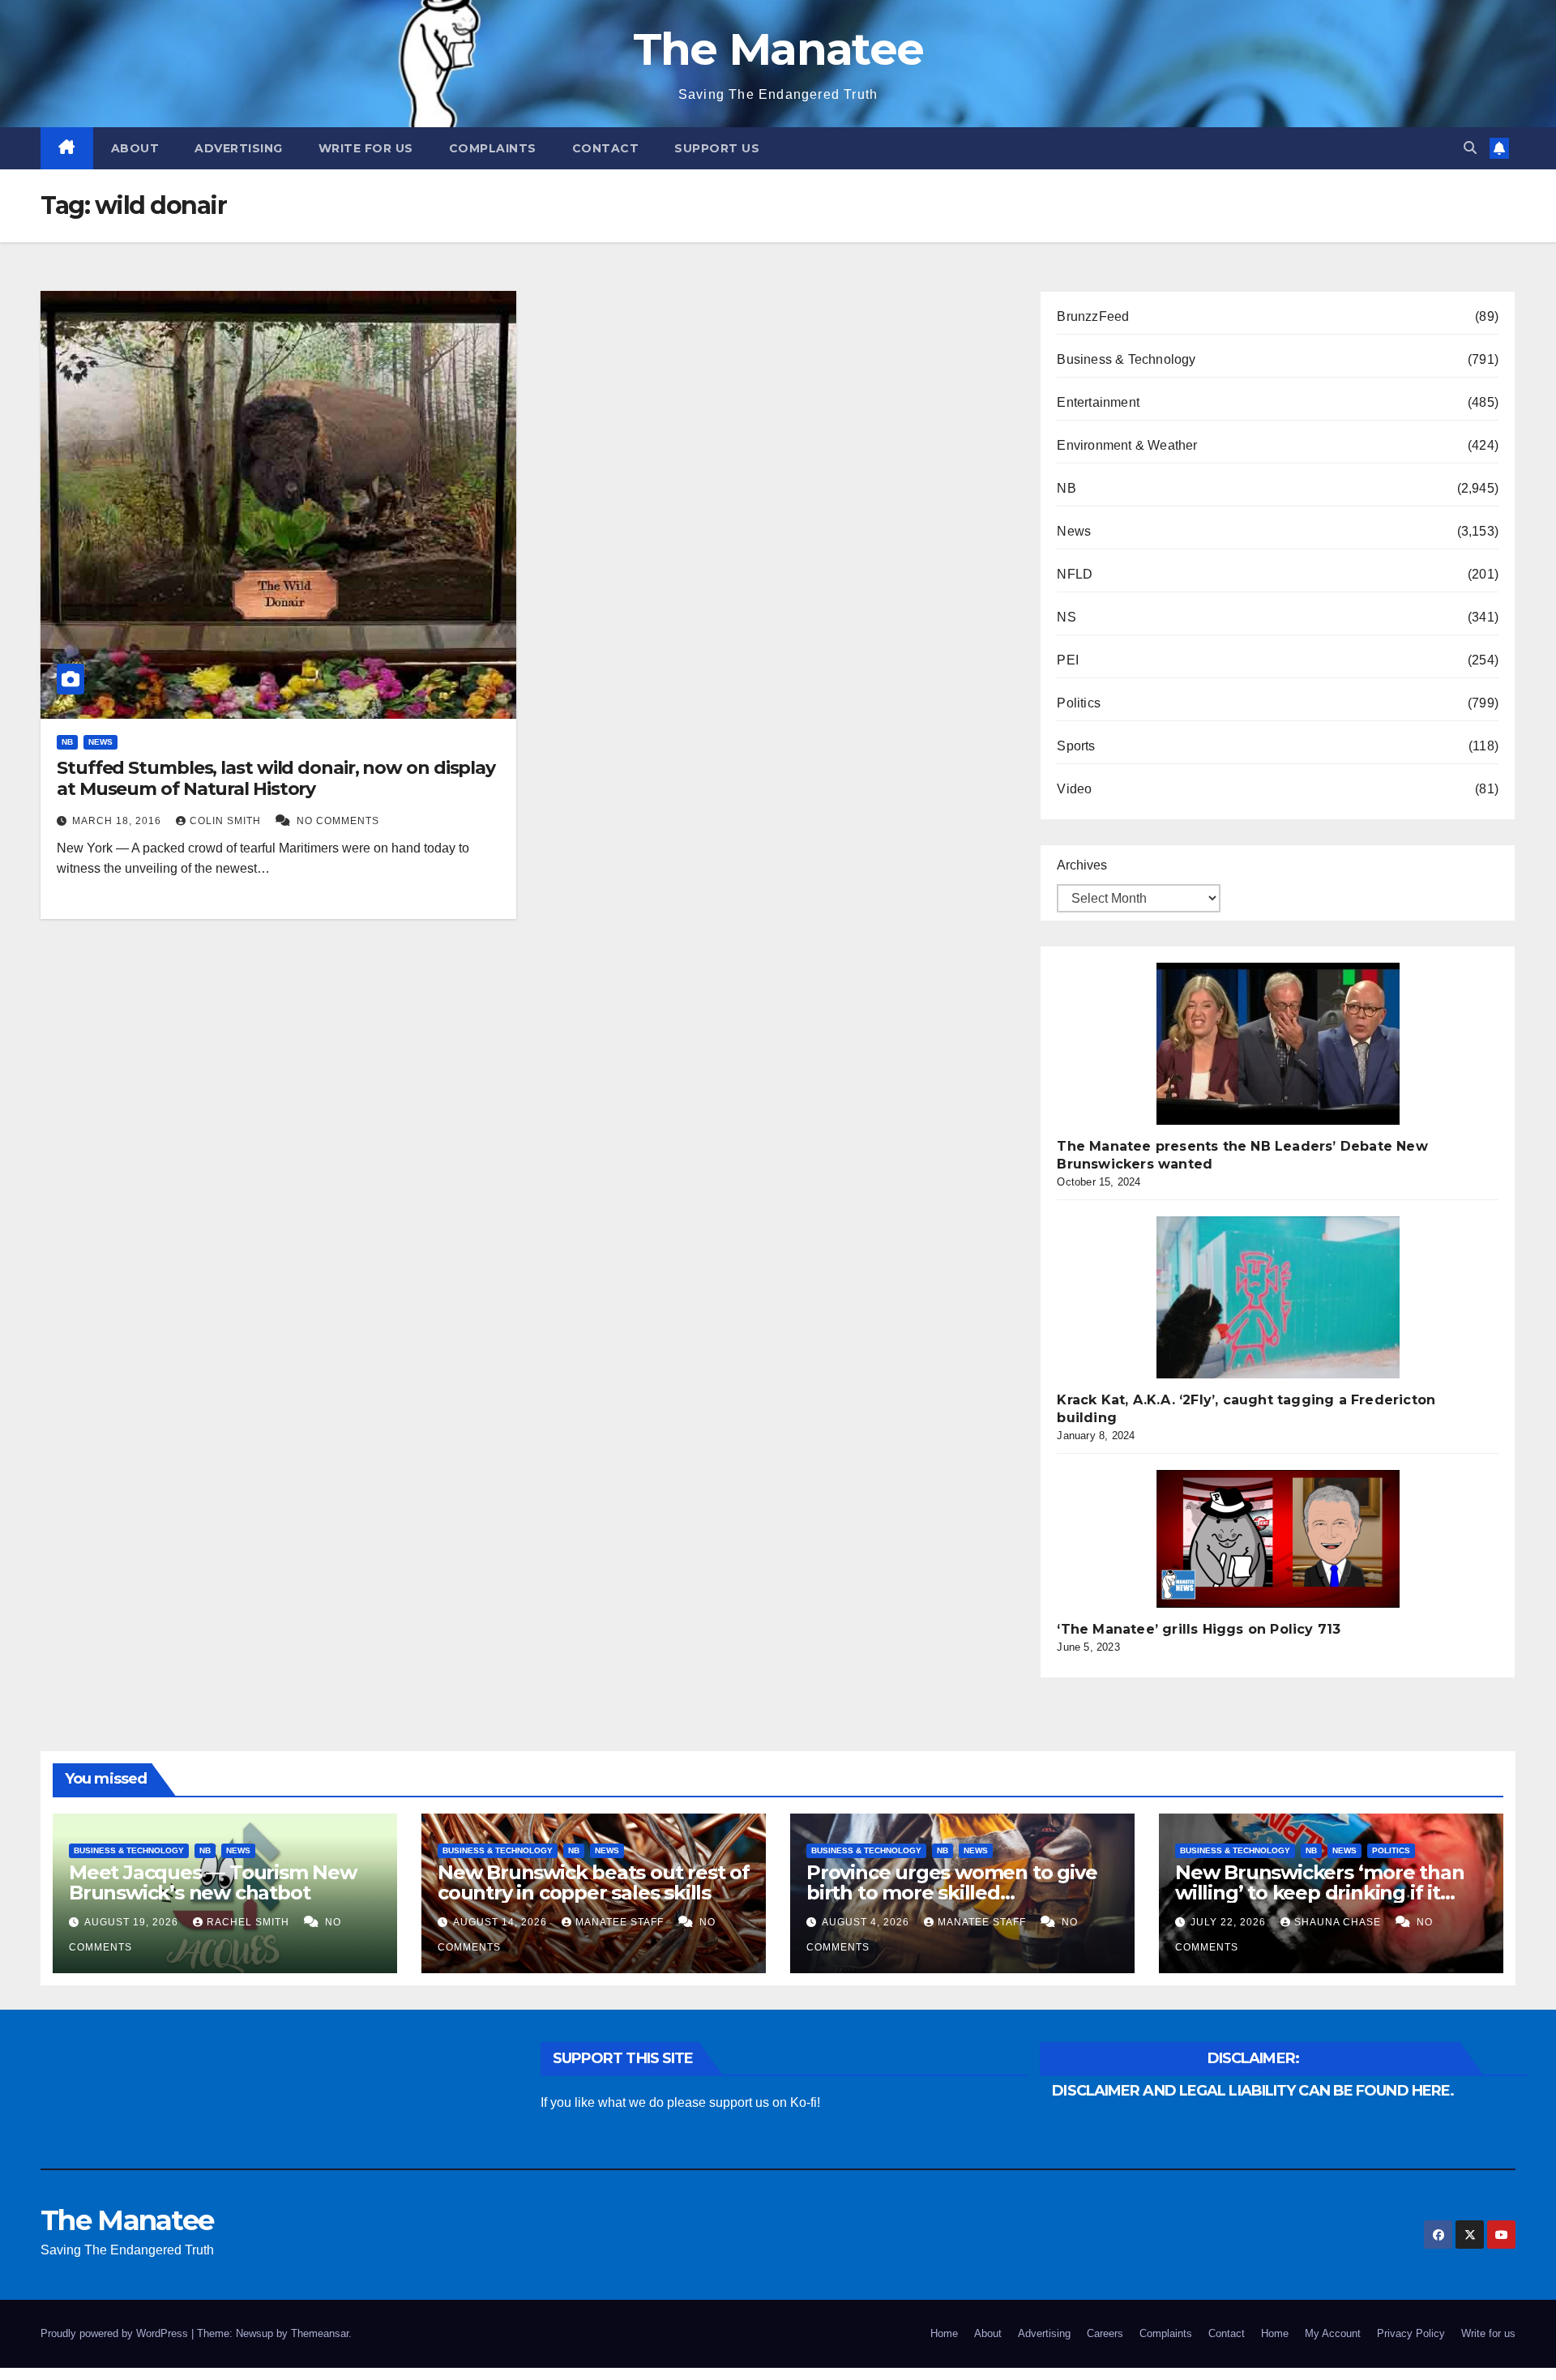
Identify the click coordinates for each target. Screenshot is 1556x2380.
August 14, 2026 (502, 1922)
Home (944, 2333)
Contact (606, 148)
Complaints (493, 148)
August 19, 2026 (133, 1922)
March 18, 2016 (118, 821)
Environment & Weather (1127, 445)
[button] (1470, 148)
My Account (1333, 2333)
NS (1066, 617)
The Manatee (778, 49)
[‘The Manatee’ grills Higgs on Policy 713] (1278, 1539)
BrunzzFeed (1093, 316)
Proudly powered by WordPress (116, 2333)
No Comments (338, 821)
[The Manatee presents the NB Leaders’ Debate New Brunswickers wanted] (1278, 1044)
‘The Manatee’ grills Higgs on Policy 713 (1199, 1629)
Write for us (366, 148)
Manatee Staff (621, 1922)
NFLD (1075, 574)
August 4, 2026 (867, 1922)
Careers (1105, 2333)
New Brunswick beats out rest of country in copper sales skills (594, 1882)
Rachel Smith (250, 1922)
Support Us (717, 148)
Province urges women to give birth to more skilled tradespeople (951, 1893)
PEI (1068, 660)
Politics (1079, 703)
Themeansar (320, 2333)
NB (67, 742)
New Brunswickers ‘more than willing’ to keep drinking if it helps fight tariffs (1320, 1893)
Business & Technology (1126, 359)
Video (1074, 789)
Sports (1076, 746)
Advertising (239, 148)
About (135, 148)
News (100, 742)
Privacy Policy (1411, 2333)
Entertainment (1098, 402)
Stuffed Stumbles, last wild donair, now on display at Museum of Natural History (276, 778)
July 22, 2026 (1230, 1922)
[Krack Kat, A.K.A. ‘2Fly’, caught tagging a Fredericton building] (1278, 1297)
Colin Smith (227, 821)
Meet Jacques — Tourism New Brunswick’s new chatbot (213, 1882)
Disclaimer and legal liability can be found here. (1253, 2091)
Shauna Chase (1339, 1922)
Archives (1082, 865)
